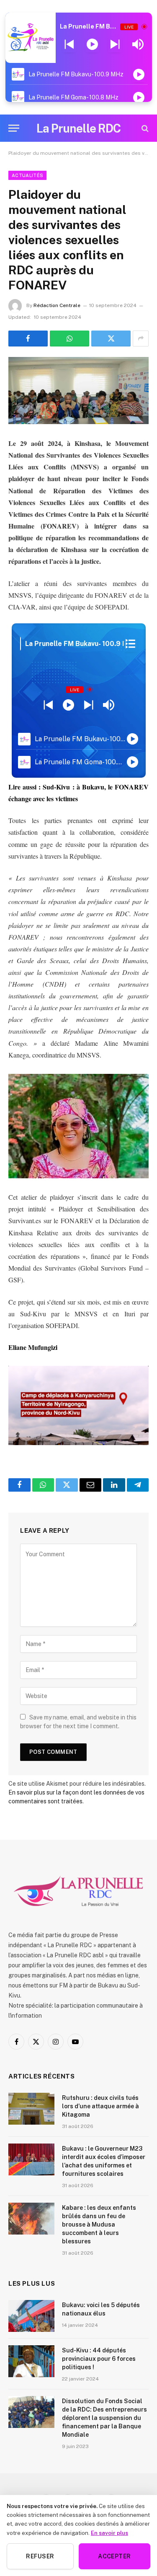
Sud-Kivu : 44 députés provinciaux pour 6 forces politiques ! (99, 2359)
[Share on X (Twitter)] (111, 339)
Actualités (27, 175)
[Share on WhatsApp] (69, 339)
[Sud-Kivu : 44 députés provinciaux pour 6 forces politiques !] (31, 2361)
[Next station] (69, 44)
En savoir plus (109, 2533)
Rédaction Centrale (57, 305)
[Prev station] (115, 44)
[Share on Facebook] (28, 339)
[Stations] (130, 644)
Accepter (114, 2556)
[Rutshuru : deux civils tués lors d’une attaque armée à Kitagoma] (31, 2109)
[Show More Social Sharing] (141, 339)
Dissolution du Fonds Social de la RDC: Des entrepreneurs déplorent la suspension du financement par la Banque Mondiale (104, 2418)
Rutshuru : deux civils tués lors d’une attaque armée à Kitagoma (100, 2106)
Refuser (40, 2556)
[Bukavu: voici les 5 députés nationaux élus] (31, 2316)
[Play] (92, 44)
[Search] (144, 128)
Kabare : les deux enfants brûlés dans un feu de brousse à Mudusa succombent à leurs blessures (99, 2224)
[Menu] (14, 128)
